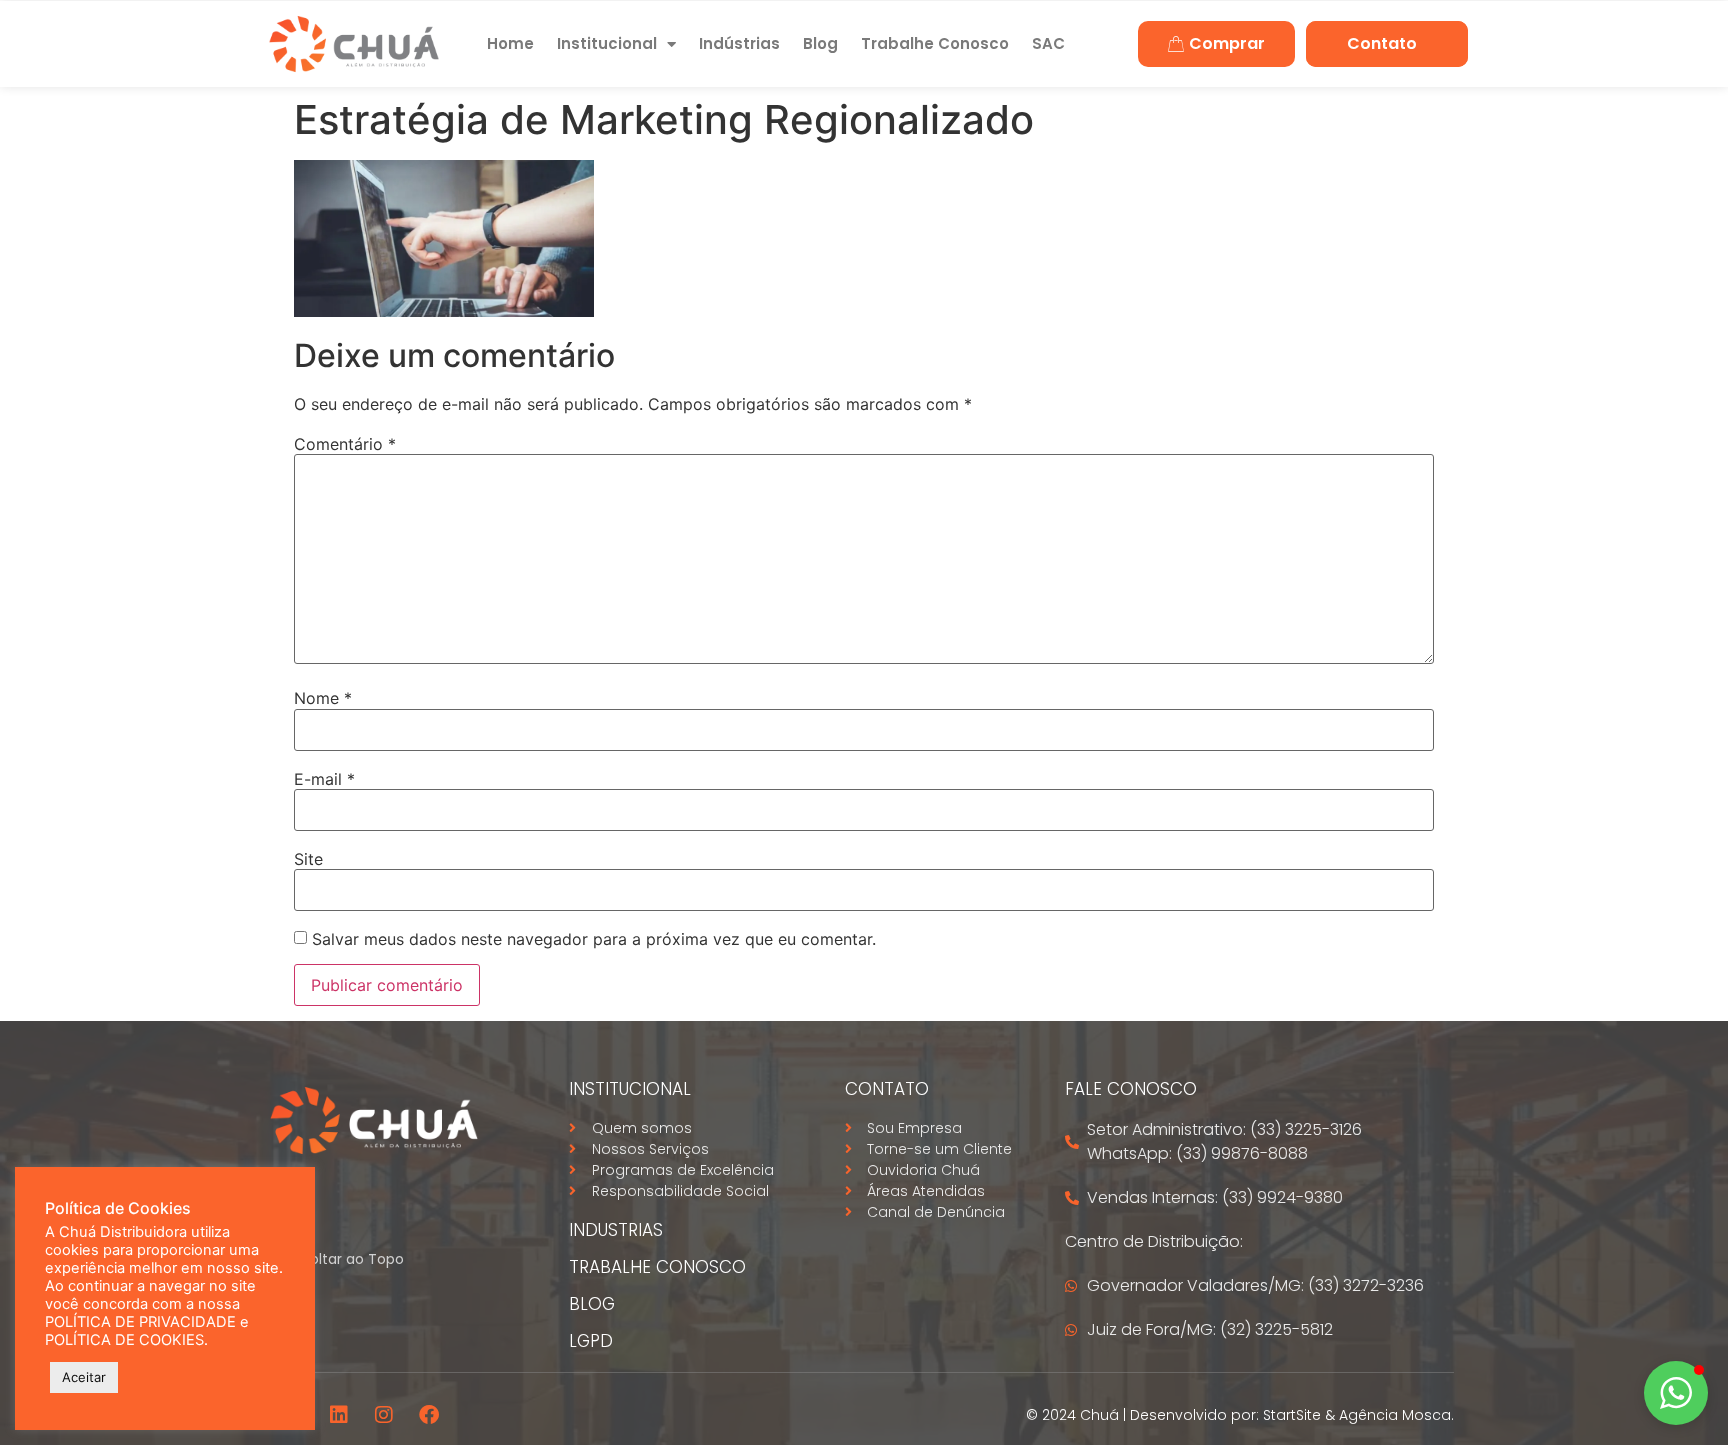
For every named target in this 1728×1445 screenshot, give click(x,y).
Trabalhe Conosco (935, 43)
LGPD (591, 1341)
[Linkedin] (339, 1415)
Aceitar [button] (84, 1377)
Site (308, 859)
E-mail (324, 779)
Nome (323, 698)
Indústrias (739, 43)
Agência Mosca (1395, 1415)
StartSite (1292, 1415)
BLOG (592, 1304)
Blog (820, 43)
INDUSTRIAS (616, 1230)
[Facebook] (429, 1415)
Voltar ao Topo (352, 1259)
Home (510, 43)
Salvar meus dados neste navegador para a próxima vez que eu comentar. (594, 939)
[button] (1676, 1393)
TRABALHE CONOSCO (657, 1267)
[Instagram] (384, 1415)
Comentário (345, 444)
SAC (1048, 43)
